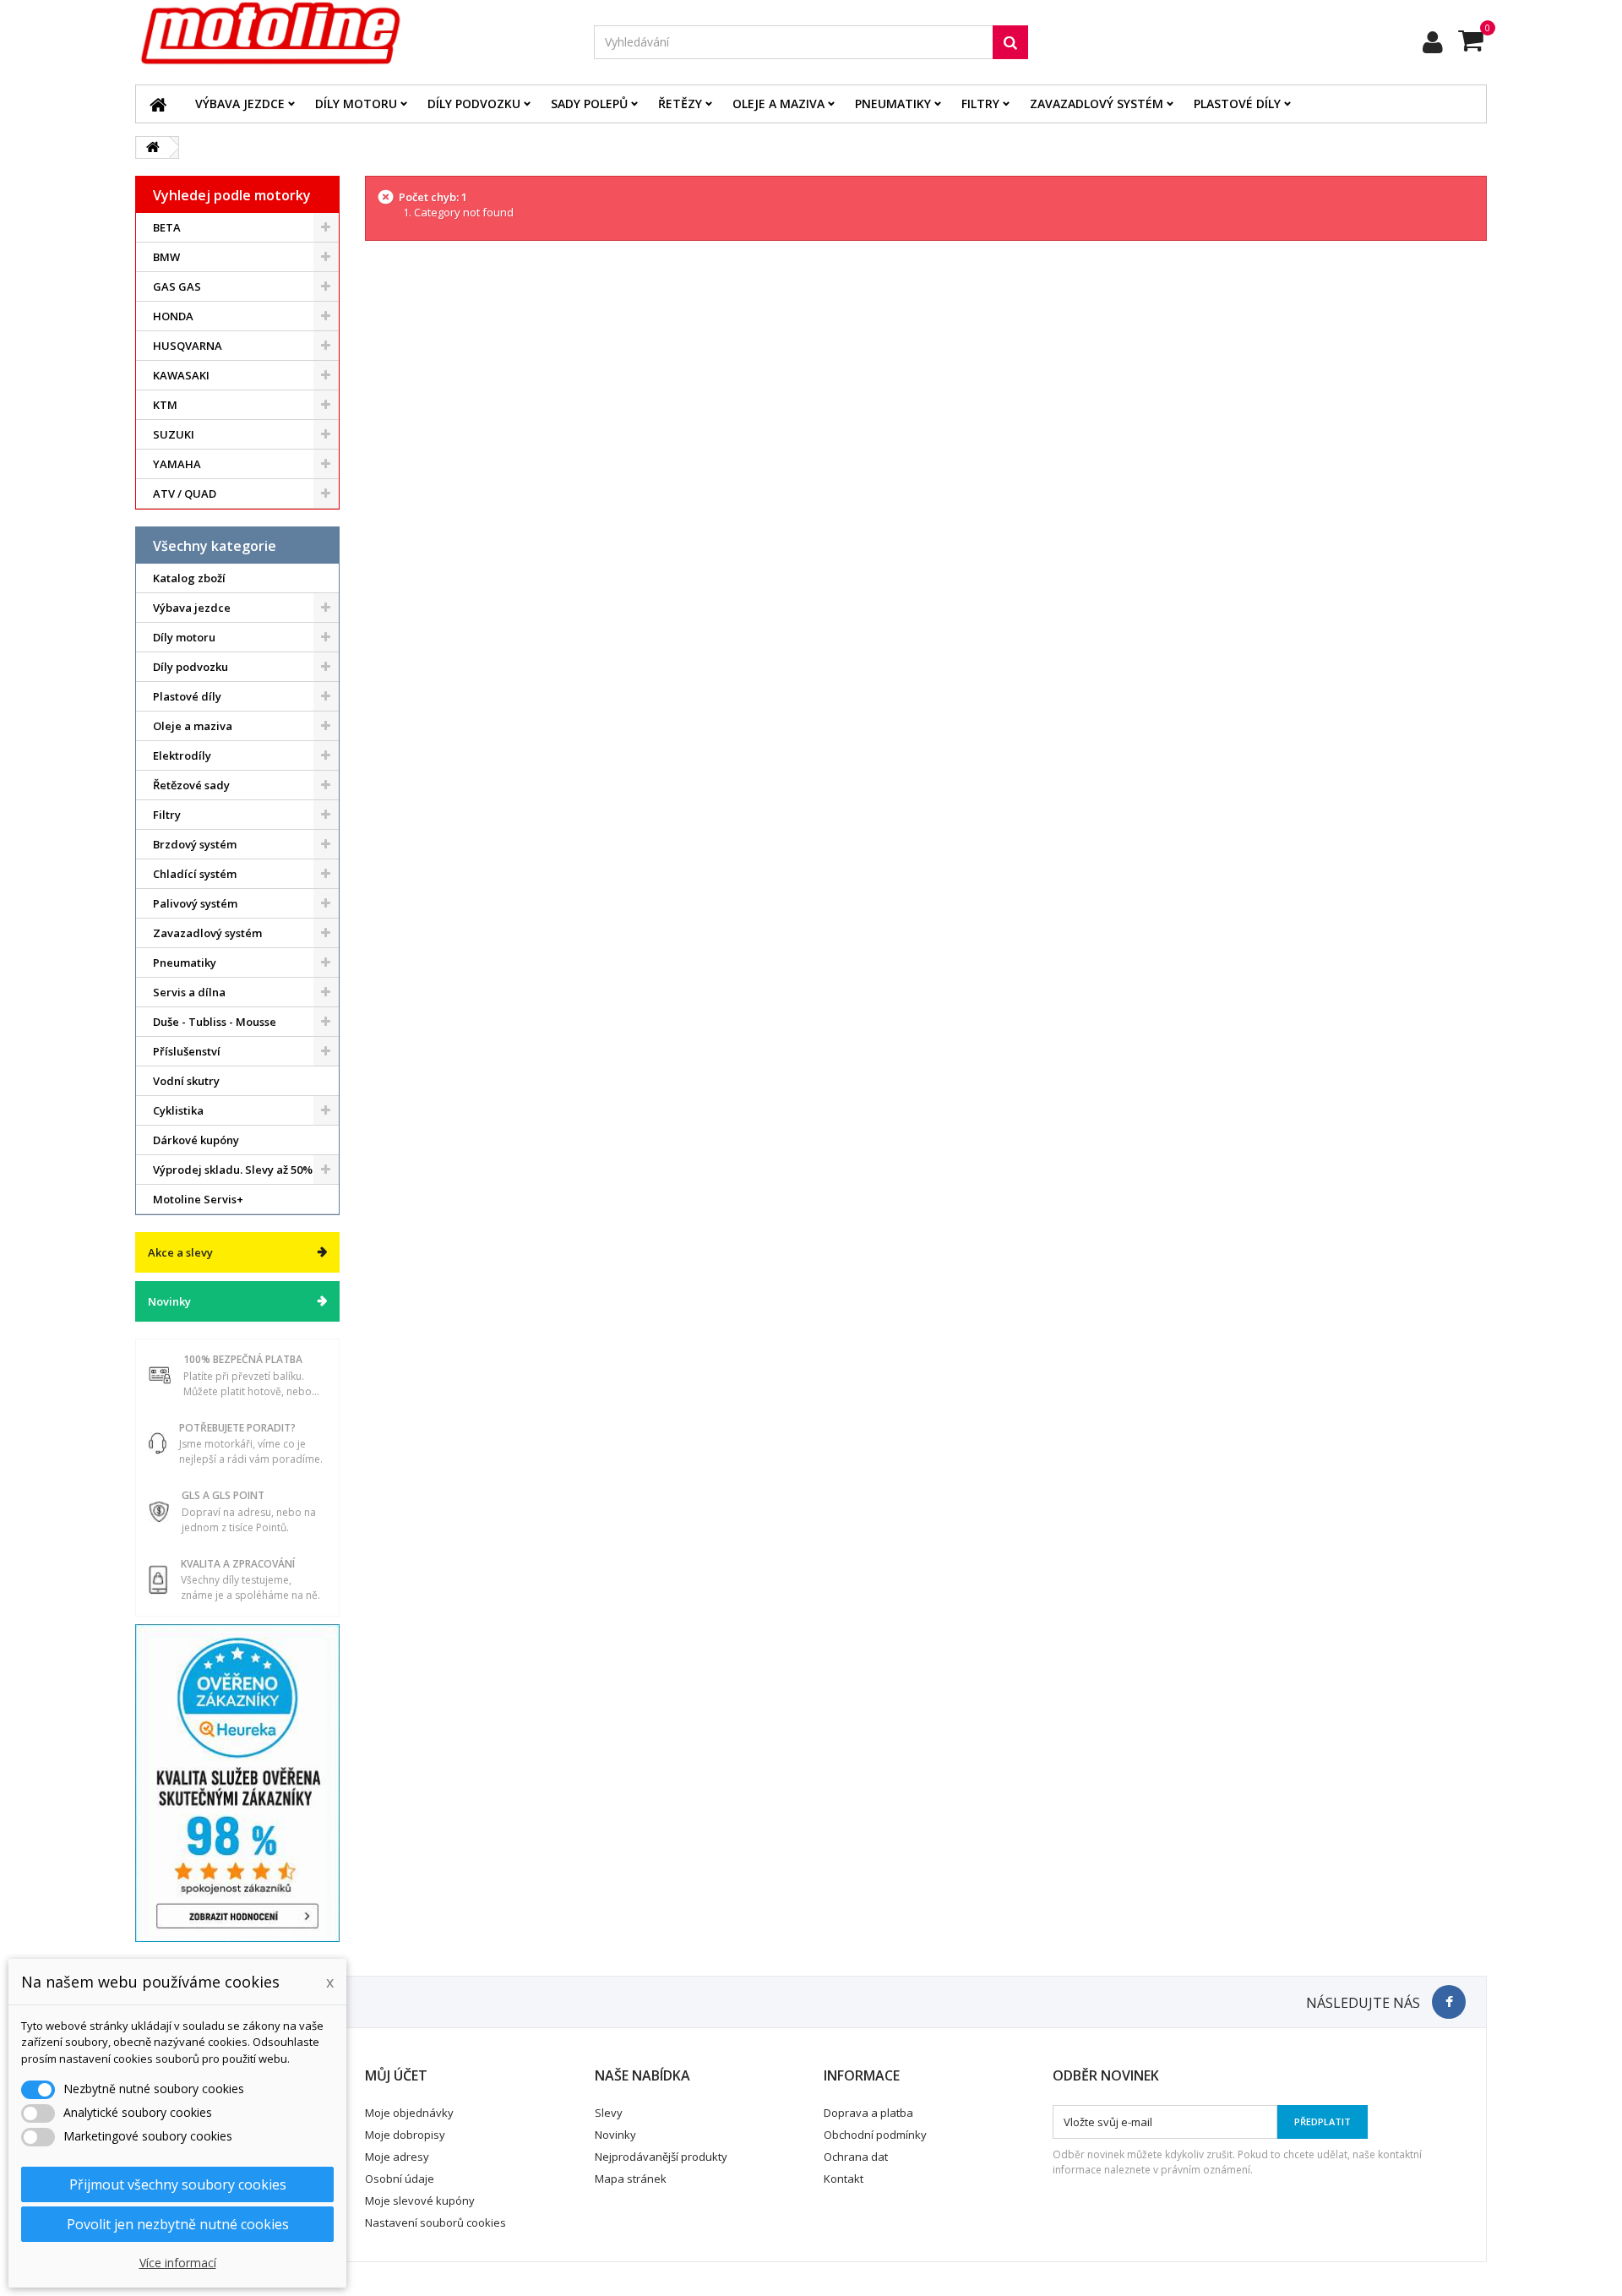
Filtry (980, 104)
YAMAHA (177, 464)
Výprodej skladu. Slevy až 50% (233, 1170)
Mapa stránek (631, 2179)
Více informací (178, 2263)
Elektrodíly (182, 755)
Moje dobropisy (405, 2135)
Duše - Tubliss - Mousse (215, 1022)
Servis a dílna (189, 992)
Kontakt (844, 2179)
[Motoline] (352, 34)
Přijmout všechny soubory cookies (178, 2184)
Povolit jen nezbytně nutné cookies (178, 2224)
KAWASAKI (181, 375)
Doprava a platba (868, 2113)
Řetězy (680, 104)
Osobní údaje (400, 2179)
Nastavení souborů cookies (435, 2222)
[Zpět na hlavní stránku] (153, 147)
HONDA (173, 316)
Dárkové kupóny (196, 1140)
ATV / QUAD (185, 494)
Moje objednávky (409, 2113)
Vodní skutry (186, 1081)
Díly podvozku (474, 104)
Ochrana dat (856, 2157)
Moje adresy (397, 2157)
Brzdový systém (195, 844)
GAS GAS (177, 286)
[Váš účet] (1433, 42)
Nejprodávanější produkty (661, 2157)
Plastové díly (1237, 104)
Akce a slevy (180, 1252)
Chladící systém (195, 874)
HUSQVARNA (188, 346)
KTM (165, 405)
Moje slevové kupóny (420, 2201)
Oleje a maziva (778, 104)
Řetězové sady (191, 785)
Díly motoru (356, 104)
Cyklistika (178, 1110)
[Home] (158, 104)
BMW (166, 257)
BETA (167, 227)
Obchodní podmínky (875, 2135)
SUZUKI (174, 434)
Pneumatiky (893, 104)
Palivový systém (195, 903)
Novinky (169, 1301)
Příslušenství (187, 1051)
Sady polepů (589, 104)
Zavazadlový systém (1097, 104)
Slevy (609, 2113)
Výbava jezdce (240, 104)
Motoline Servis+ (198, 1199)
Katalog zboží (189, 578)
